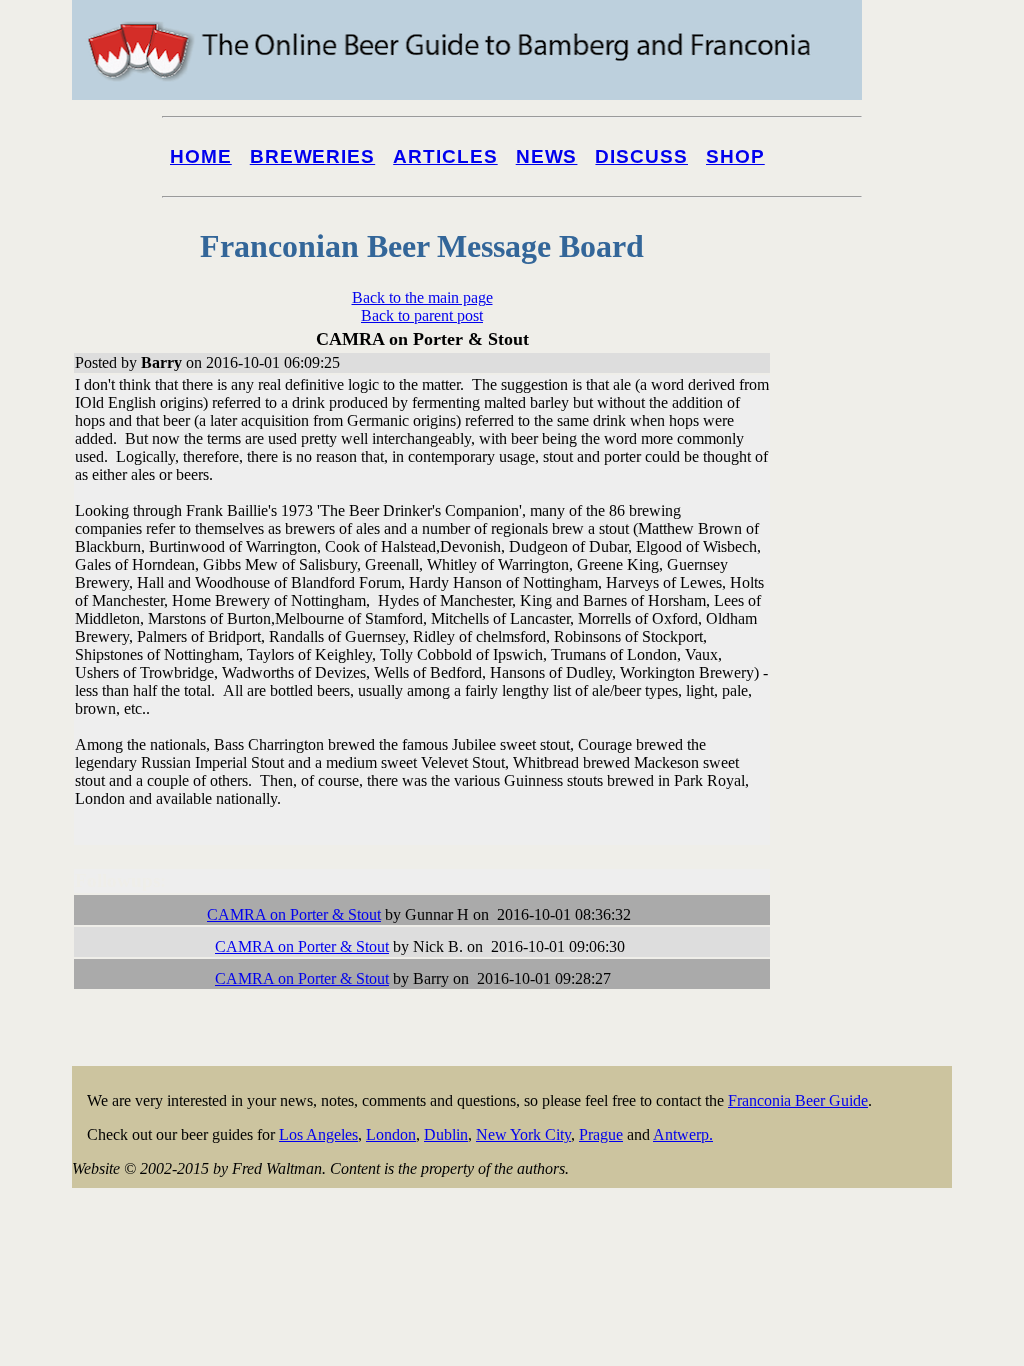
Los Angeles (318, 1134)
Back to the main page (422, 297)
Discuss (641, 156)
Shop (735, 156)
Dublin (446, 1134)
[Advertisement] (872, 762)
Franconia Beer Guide (798, 1100)
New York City (523, 1134)
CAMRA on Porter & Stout (294, 914)
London (391, 1134)
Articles (445, 156)
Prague (601, 1134)
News (547, 156)
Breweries (312, 156)
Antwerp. (683, 1134)
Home (201, 156)
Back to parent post (422, 315)
